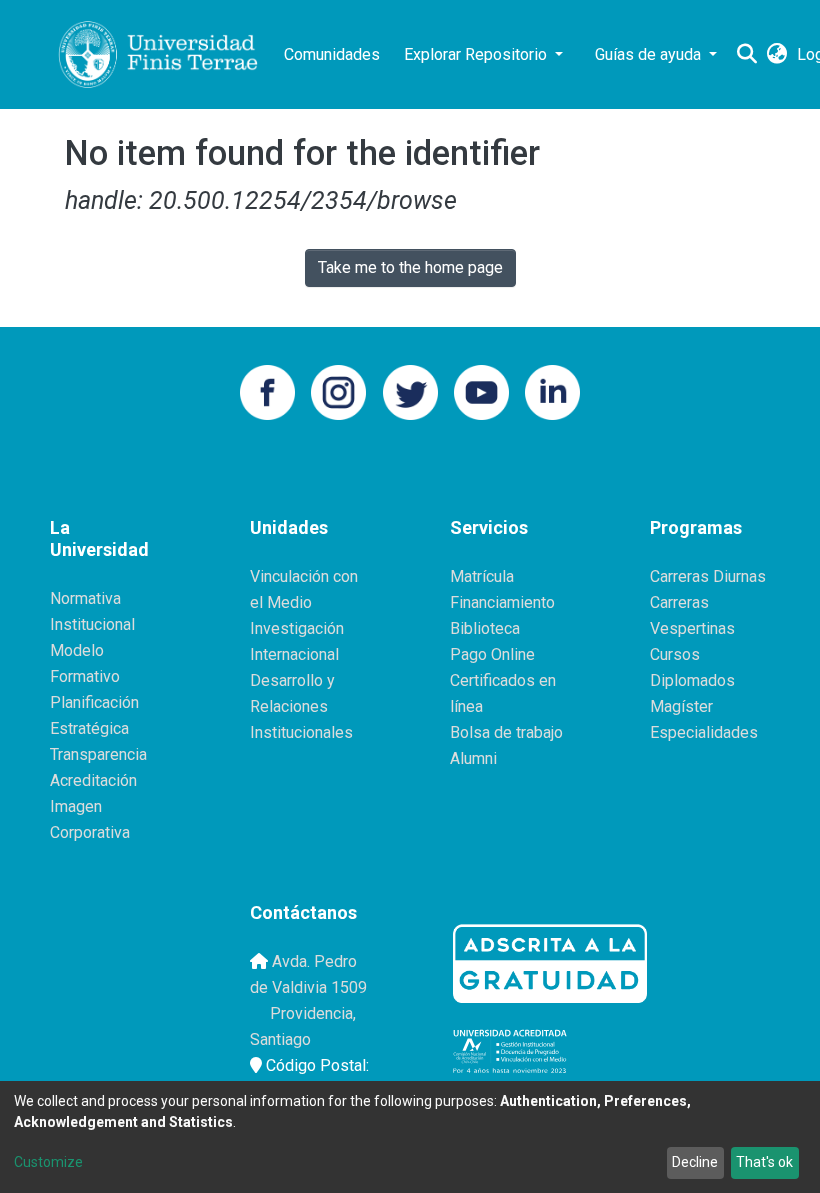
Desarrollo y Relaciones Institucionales (301, 706)
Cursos (675, 654)
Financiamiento (502, 602)
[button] (776, 55)
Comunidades (332, 54)
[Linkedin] (552, 390)
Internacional (294, 654)
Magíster (681, 706)
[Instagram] (338, 390)
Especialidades (704, 732)
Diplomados (692, 680)
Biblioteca (485, 628)
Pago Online (492, 654)
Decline (695, 1162)
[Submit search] (746, 55)
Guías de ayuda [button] (650, 54)
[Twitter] (410, 390)
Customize (48, 1162)
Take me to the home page (410, 267)
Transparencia (98, 754)
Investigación (297, 628)
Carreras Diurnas (708, 576)
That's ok (764, 1162)
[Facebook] (267, 390)
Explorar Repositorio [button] (477, 54)
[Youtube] (481, 390)
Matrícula (482, 576)
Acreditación (93, 780)
